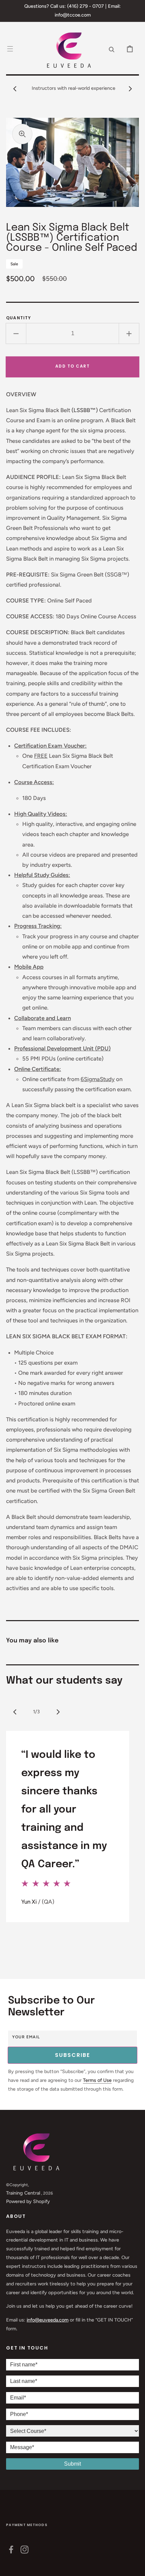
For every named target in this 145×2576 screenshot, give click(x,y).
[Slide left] (15, 88)
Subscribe (72, 2055)
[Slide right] (130, 88)
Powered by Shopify (28, 2201)
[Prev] (15, 1712)
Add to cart (73, 366)
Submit (72, 2464)
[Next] (58, 1712)
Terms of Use (97, 2080)
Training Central (23, 2193)
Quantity (19, 318)
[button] (10, 49)
